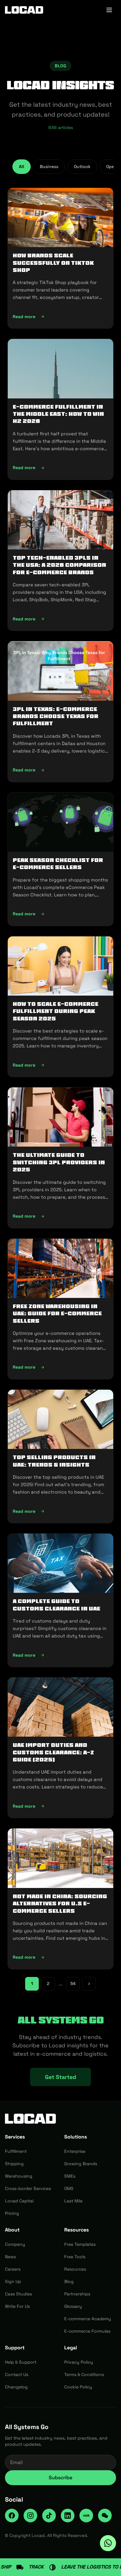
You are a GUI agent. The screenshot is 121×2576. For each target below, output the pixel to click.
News (10, 2257)
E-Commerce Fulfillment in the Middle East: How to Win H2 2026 (58, 414)
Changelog (16, 2387)
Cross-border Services (28, 2188)
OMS (69, 2188)
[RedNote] (86, 2516)
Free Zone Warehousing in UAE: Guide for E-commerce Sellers (57, 1314)
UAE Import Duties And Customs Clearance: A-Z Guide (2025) (53, 1752)
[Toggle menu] (109, 10)
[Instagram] (30, 2516)
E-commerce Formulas (87, 2331)
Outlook (82, 167)
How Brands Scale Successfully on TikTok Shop (53, 263)
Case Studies (18, 2294)
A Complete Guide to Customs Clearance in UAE (56, 1605)
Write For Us (17, 2306)
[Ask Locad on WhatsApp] (108, 2543)
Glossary (73, 2306)
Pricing (12, 2213)
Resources (75, 2269)
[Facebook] (12, 2516)
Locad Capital (19, 2201)
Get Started (60, 2077)
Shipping (14, 2164)
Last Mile (73, 2201)
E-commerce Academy (88, 2319)
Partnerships (77, 2294)
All (22, 167)
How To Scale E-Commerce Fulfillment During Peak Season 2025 (56, 1011)
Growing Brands (81, 2164)
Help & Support (21, 2362)
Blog (69, 2281)
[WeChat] (105, 2516)
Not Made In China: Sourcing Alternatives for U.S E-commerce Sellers (60, 1904)
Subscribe (60, 2478)
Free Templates (80, 2244)
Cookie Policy (78, 2387)
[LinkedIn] (68, 2516)
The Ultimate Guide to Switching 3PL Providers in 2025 (59, 1162)
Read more (60, 318)
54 (73, 1983)
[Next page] (89, 1984)
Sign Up (13, 2281)
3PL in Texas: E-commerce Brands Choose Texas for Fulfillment (56, 716)
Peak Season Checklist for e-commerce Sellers (58, 864)
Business (49, 167)
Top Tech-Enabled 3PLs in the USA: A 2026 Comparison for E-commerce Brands (59, 565)
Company (15, 2244)
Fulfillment (16, 2151)
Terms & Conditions (84, 2374)
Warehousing (19, 2176)
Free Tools (75, 2257)
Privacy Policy (79, 2362)
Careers (13, 2269)
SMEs (70, 2176)
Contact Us (17, 2374)
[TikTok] (49, 2516)
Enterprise (75, 2151)
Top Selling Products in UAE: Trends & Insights (54, 1461)
